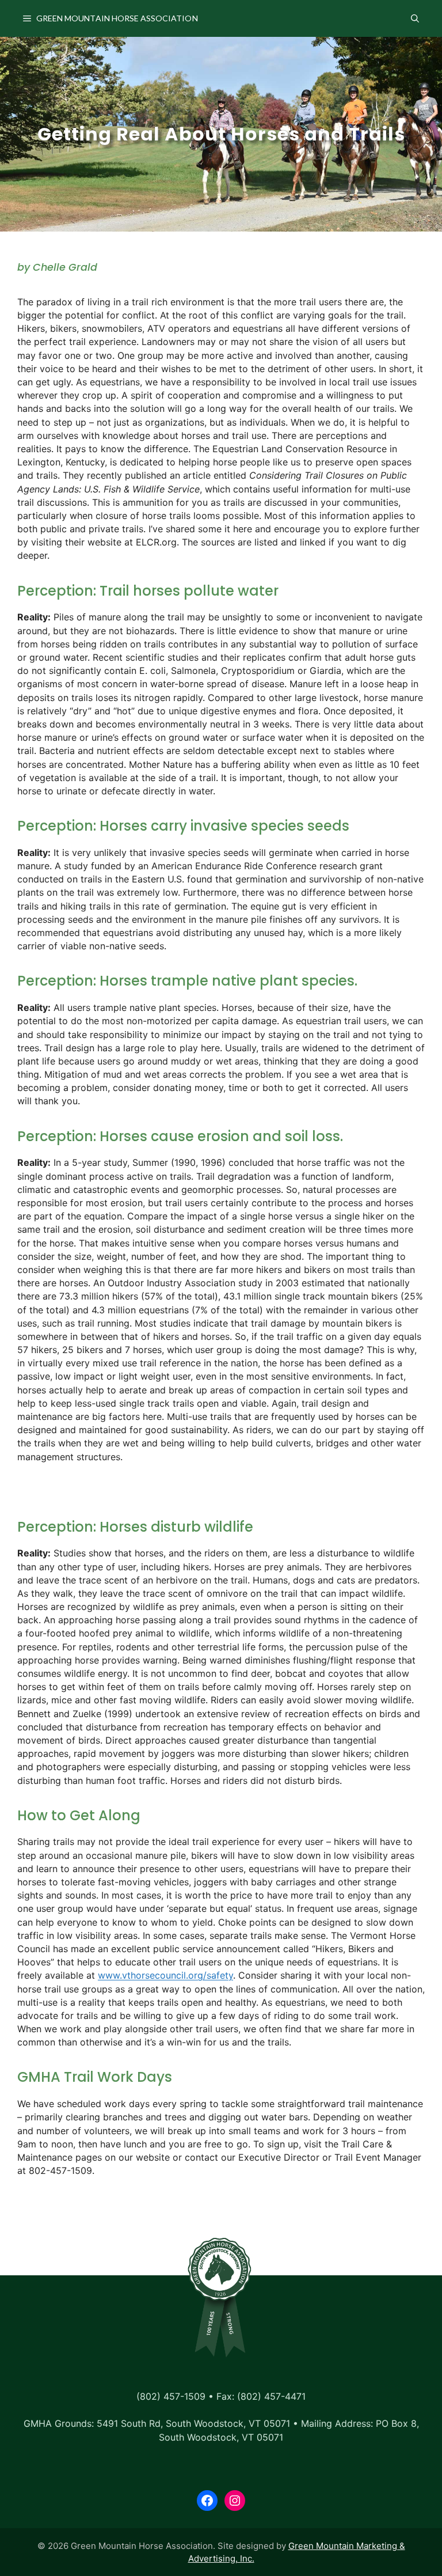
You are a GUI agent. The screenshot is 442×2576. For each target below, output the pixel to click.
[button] (415, 18)
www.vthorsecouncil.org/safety (165, 1975)
